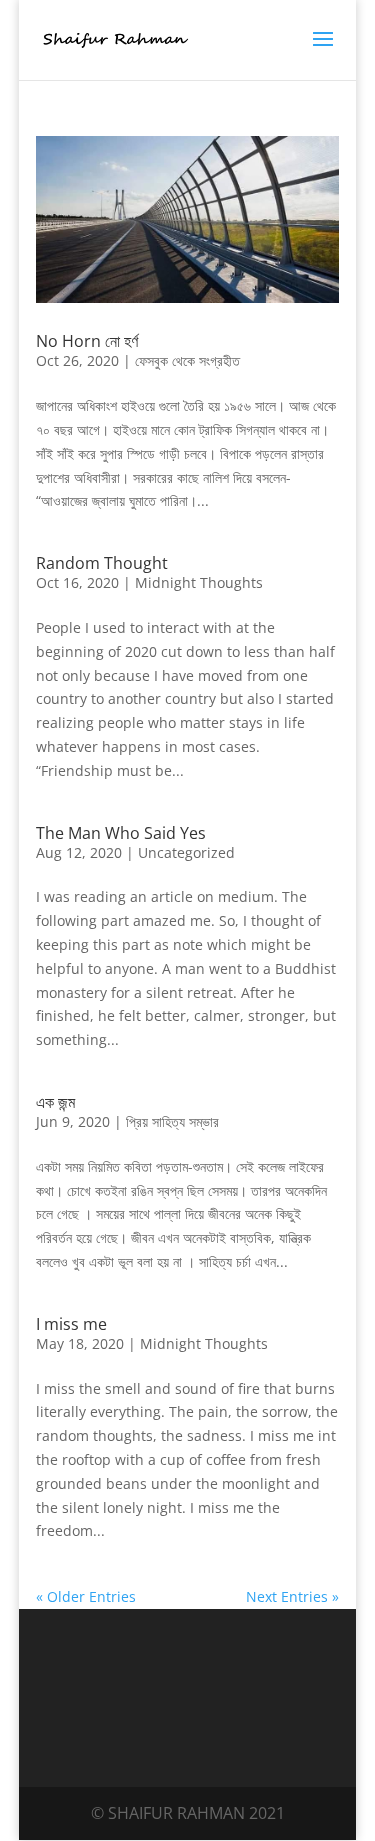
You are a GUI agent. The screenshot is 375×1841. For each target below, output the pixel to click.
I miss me (71, 1324)
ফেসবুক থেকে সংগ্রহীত (187, 360)
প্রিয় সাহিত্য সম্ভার (172, 1121)
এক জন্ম (55, 1102)
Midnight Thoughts (199, 582)
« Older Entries (86, 1596)
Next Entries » (292, 1596)
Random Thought (102, 563)
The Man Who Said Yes (121, 833)
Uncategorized (186, 852)
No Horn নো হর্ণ (87, 341)
